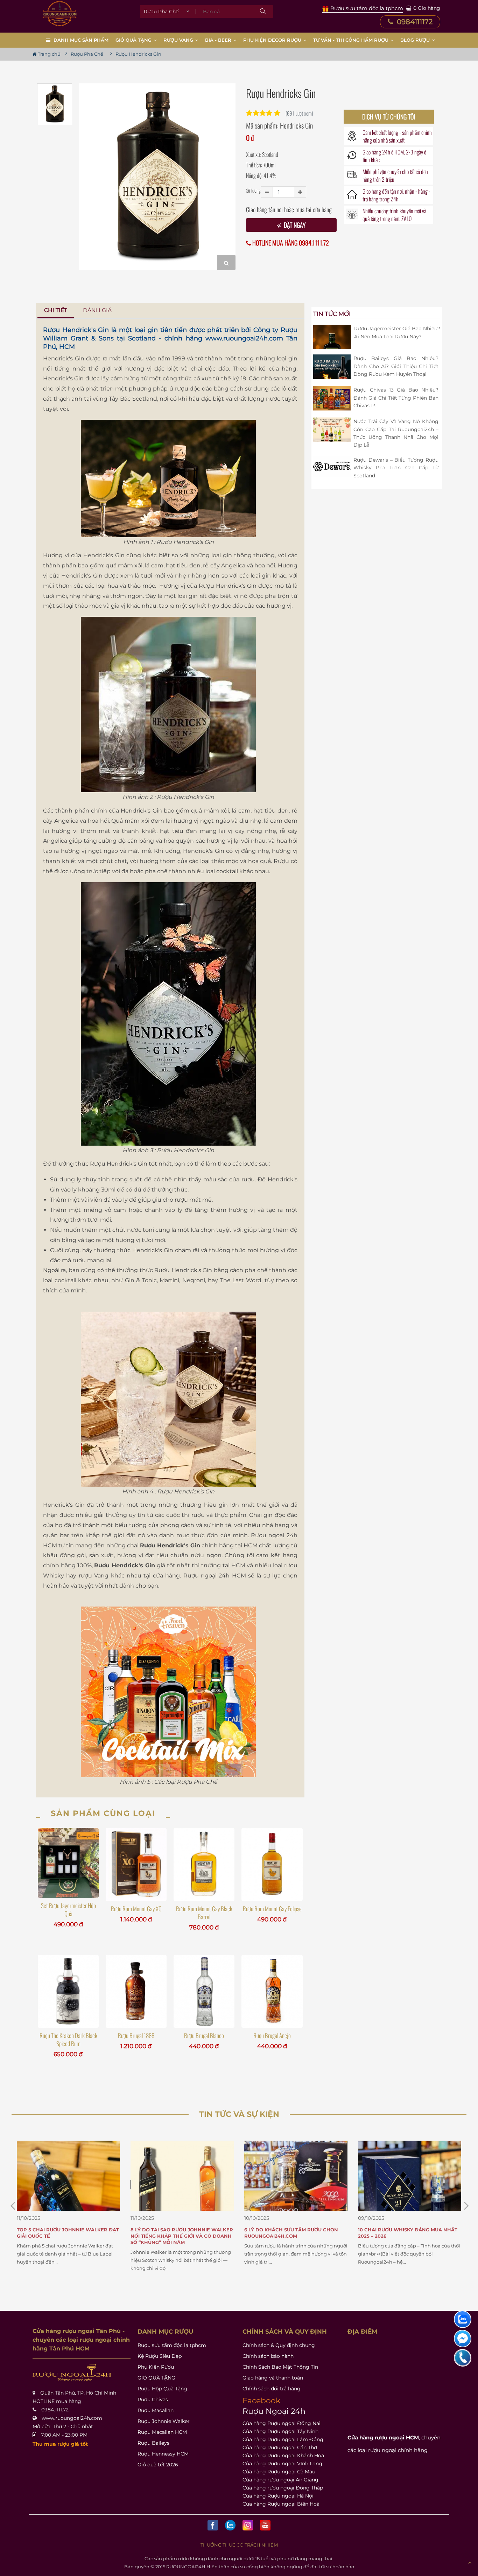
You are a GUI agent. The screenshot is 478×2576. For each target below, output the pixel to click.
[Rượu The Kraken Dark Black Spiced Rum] (68, 1991)
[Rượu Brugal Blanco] (204, 1991)
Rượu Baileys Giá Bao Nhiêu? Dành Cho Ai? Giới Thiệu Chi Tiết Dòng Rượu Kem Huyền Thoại (396, 366)
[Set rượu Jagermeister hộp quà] (68, 1863)
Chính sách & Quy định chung (279, 2345)
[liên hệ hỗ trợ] (463, 2319)
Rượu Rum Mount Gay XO (136, 1909)
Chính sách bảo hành (268, 2356)
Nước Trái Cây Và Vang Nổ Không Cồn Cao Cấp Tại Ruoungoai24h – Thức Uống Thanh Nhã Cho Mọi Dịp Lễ (396, 433)
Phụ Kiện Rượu (156, 2367)
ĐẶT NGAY (294, 225)
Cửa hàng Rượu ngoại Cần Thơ (280, 2447)
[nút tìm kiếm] (263, 12)
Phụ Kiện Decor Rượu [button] (273, 40)
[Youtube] (265, 2525)
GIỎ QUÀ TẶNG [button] (134, 40)
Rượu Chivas (153, 2399)
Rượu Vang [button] (179, 40)
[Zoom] (226, 263)
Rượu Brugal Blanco (204, 2035)
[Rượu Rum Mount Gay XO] (136, 1864)
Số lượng (253, 190)
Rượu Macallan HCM (162, 2432)
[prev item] (466, 2206)
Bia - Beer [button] (219, 40)
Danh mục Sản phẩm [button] (81, 40)
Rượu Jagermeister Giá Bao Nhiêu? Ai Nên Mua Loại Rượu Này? (397, 332)
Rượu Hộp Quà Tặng (162, 2389)
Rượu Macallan (156, 2410)
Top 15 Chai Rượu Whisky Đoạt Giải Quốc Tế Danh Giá (411, 2233)
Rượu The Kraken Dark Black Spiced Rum (68, 2039)
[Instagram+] (248, 2525)
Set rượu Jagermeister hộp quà (68, 1909)
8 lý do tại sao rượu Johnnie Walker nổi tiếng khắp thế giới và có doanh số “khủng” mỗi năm (75, 2236)
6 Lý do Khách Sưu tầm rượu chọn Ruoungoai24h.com (184, 2233)
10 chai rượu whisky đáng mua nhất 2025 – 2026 (301, 2233)
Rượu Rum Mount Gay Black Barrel (204, 1913)
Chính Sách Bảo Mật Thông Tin (280, 2367)
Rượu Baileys (153, 2443)
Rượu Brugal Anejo (272, 2035)
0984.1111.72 (55, 2410)
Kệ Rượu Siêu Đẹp (160, 2356)
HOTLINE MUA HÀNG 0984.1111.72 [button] (290, 243)
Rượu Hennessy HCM (163, 2454)
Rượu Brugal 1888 (136, 2035)
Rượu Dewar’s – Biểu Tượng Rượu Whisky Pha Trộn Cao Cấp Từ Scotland (396, 468)
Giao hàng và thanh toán (273, 2378)
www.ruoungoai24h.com (244, 338)
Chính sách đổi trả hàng (272, 2389)
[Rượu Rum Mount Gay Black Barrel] (204, 1864)
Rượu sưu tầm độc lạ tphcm (172, 2345)
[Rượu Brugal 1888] (136, 1991)
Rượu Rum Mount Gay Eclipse (272, 1909)
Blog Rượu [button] (416, 40)
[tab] (56, 310)
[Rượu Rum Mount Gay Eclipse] (272, 1864)
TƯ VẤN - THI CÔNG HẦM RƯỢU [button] (352, 40)
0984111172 (414, 22)
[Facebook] (213, 2525)
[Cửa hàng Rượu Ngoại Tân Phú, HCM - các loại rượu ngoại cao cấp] (60, 14)
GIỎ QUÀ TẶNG (156, 2378)
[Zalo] (230, 2525)
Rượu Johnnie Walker (164, 2421)
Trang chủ (49, 54)
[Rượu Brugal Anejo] (272, 1991)
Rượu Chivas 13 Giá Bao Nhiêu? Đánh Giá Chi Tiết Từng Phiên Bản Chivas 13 (396, 398)
